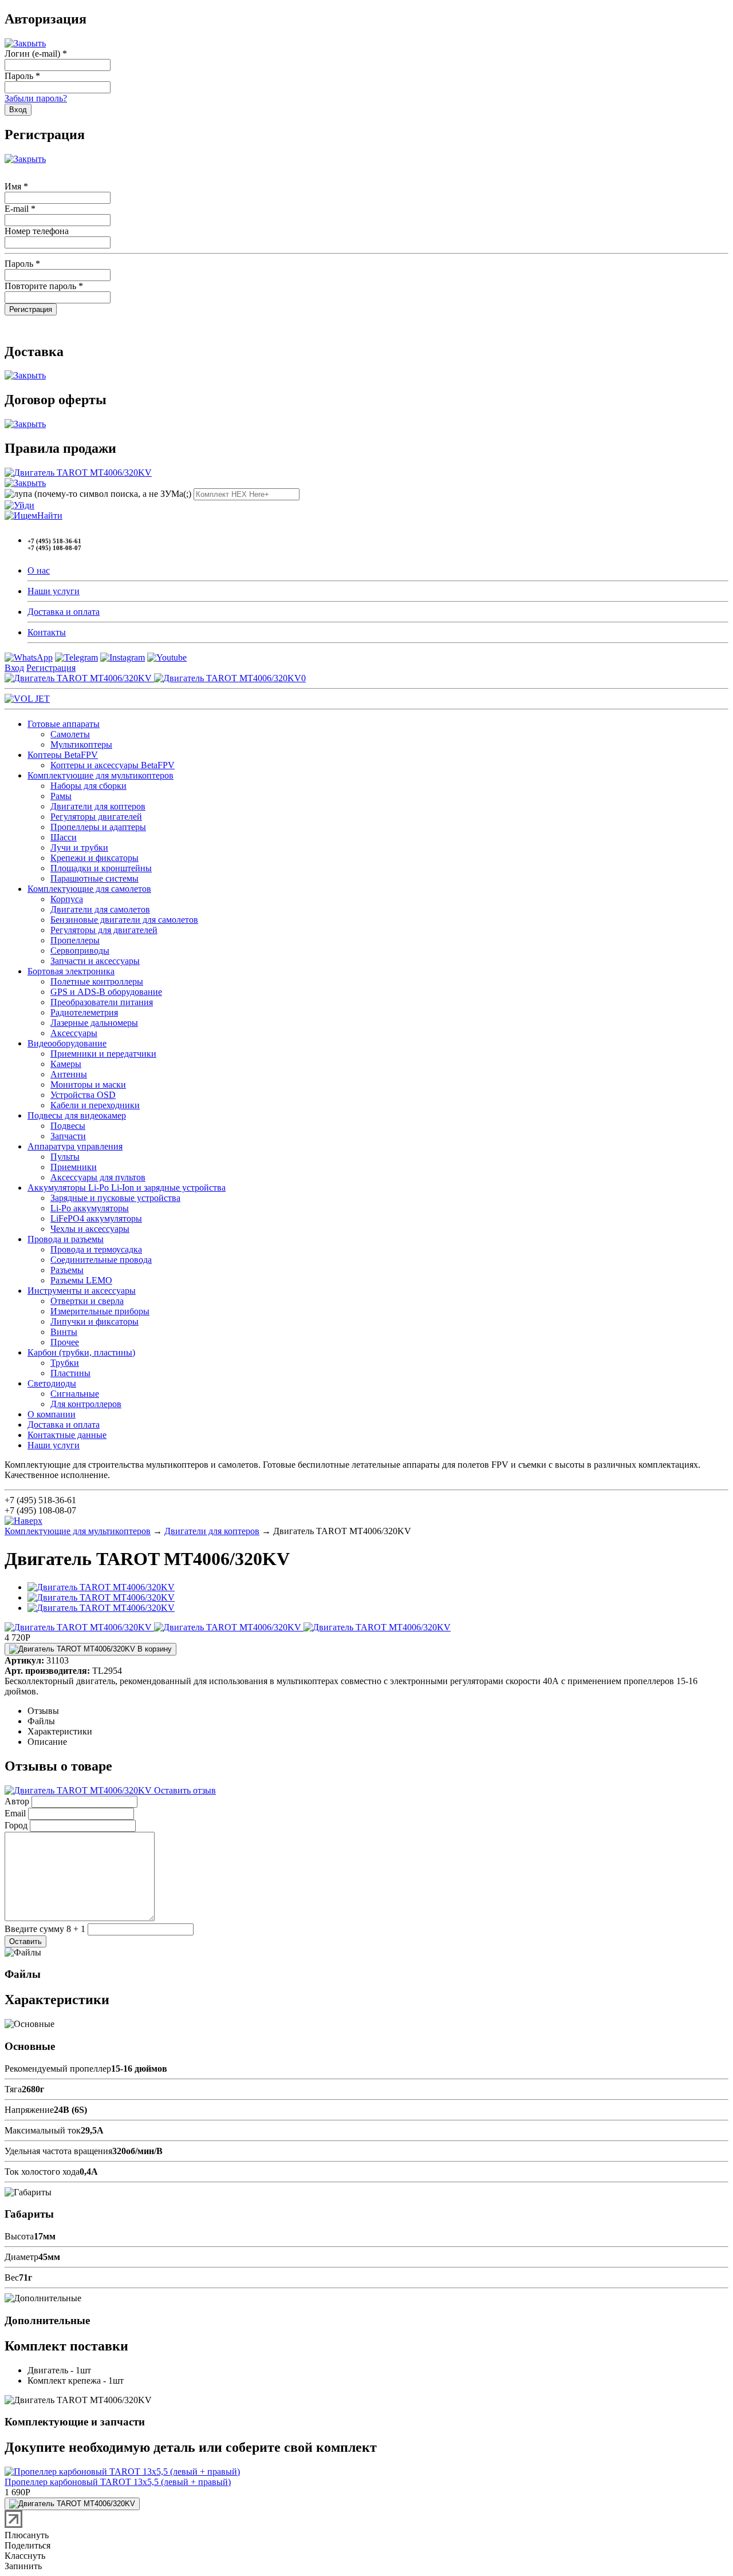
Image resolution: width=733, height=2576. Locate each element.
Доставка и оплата (64, 612)
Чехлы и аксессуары (90, 1229)
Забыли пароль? (36, 98)
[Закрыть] (25, 43)
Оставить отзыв (184, 1790)
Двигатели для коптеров (98, 806)
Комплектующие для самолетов (89, 889)
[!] (19, 505)
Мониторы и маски (88, 1084)
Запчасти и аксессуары (95, 961)
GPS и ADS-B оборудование (106, 992)
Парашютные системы (94, 878)
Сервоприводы (80, 951)
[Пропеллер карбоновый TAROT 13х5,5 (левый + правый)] (122, 2472)
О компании (52, 1414)
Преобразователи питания (102, 1002)
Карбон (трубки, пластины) (81, 1352)
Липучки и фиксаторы (94, 1321)
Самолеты (70, 734)
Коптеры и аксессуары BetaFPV (113, 765)
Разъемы (67, 1270)
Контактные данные (67, 1435)
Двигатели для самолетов (100, 909)
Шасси (64, 837)
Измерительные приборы (100, 1311)
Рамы (61, 796)
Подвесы (68, 1126)
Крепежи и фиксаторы (94, 858)
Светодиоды (52, 1383)
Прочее (65, 1342)
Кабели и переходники (95, 1105)
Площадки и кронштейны (101, 868)
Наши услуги (54, 591)
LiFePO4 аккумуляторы (96, 1218)
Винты (64, 1332)
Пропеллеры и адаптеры (98, 827)
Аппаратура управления (75, 1146)
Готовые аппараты (64, 724)
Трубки (65, 1363)
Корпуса (67, 899)
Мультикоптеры (81, 744)
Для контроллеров (86, 1404)
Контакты (47, 632)
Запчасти (68, 1136)
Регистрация (51, 668)
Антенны (69, 1074)
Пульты (65, 1157)
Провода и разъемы (66, 1239)
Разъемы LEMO (81, 1280)
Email (15, 1813)
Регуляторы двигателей (96, 817)
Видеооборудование (67, 1043)
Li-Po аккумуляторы (90, 1208)
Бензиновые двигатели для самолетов (124, 920)
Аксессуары (74, 1033)
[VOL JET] (27, 699)
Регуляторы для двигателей (104, 930)
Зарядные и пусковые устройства (115, 1198)
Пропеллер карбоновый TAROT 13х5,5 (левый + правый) (118, 2482)
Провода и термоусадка (96, 1249)
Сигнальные (75, 1394)
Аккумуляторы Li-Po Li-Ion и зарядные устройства (127, 1188)
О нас (39, 570)
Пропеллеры (75, 940)
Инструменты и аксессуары (82, 1291)
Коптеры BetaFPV (63, 755)
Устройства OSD (83, 1095)
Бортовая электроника (71, 971)
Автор (17, 1801)
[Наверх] (23, 1521)
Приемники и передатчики (103, 1054)
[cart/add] (72, 2504)
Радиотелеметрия (84, 1012)
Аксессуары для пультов (98, 1177)
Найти (50, 515)
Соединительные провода (101, 1260)
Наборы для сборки (88, 786)
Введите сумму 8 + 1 (45, 1929)
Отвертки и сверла (87, 1301)
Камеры (66, 1064)
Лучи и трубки (79, 848)
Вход (14, 668)
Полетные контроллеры (97, 981)
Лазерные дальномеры (94, 1023)
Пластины (70, 1373)
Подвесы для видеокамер (77, 1115)
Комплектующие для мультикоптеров (101, 775)
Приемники (74, 1167)
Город (16, 1825)
